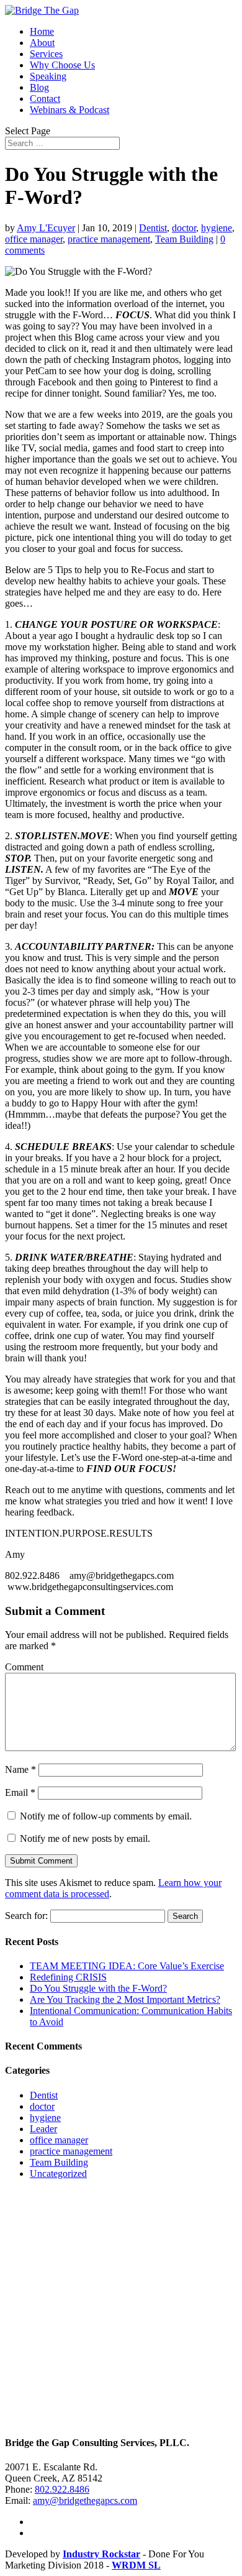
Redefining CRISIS (68, 1977)
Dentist (153, 228)
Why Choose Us (62, 65)
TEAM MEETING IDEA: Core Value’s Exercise (127, 1966)
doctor (184, 228)
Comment (24, 1667)
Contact (45, 99)
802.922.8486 (62, 2489)
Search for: (26, 1916)
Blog (39, 87)
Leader (43, 2129)
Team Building (184, 239)
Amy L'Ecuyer (46, 228)
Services (46, 54)
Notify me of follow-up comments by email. (106, 1816)
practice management (109, 239)
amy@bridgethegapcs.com (85, 2500)
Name (20, 1769)
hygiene (217, 228)
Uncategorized (58, 2173)
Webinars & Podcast (69, 110)
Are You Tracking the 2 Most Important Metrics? (125, 1999)
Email (20, 1792)
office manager (34, 239)
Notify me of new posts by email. (85, 1838)
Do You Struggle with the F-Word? (98, 1988)
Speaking (48, 76)
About (42, 43)
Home (42, 31)
